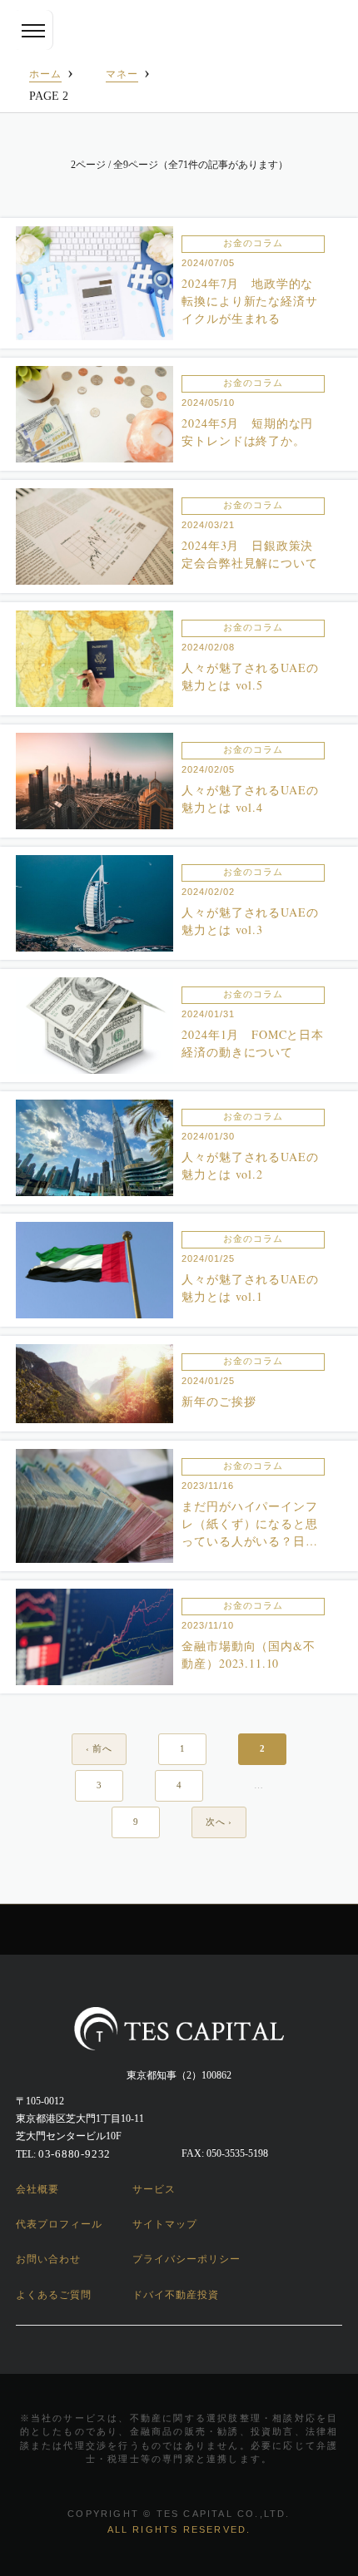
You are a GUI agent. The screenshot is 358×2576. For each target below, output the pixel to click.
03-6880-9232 (75, 2154)
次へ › (219, 1822)
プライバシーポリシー (186, 2259)
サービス (154, 2189)
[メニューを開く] (33, 30)
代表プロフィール (59, 2224)
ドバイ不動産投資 (176, 2295)
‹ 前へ (99, 1748)
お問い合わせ (48, 2259)
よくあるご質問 (54, 2295)
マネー (122, 74)
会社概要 (37, 2189)
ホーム (45, 74)
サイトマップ (165, 2224)
